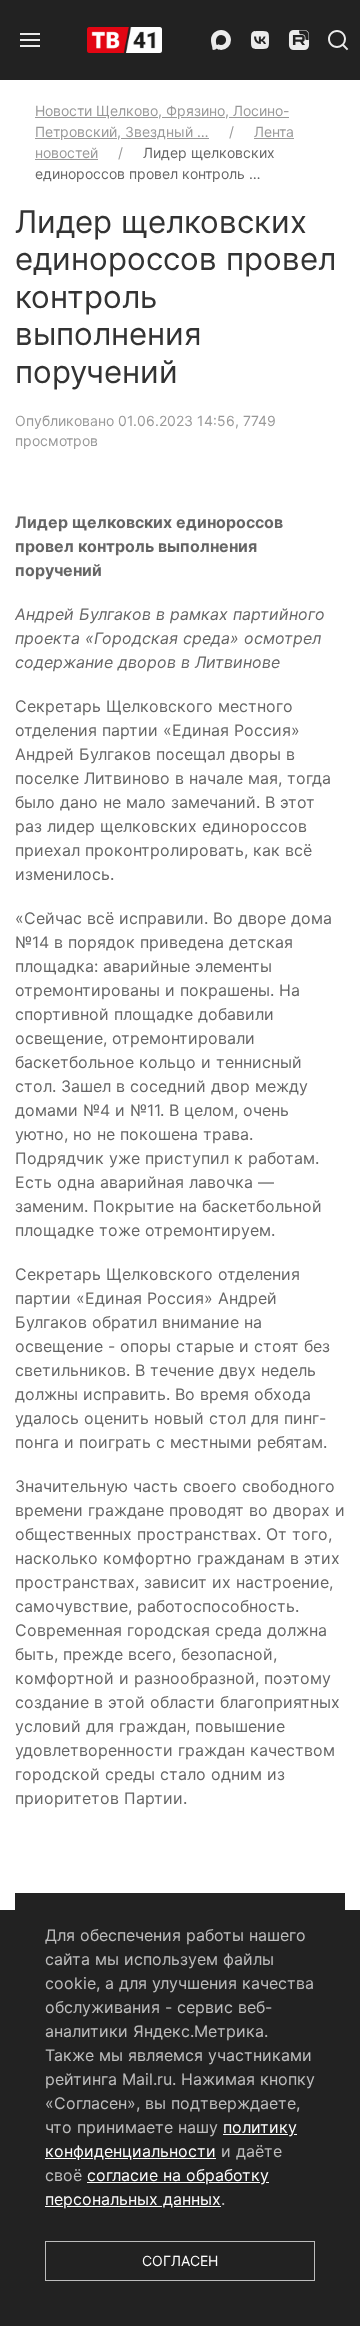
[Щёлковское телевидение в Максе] (221, 40)
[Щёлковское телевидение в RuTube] (299, 40)
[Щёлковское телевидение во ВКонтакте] (260, 40)
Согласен (180, 2260)
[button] (30, 40)
